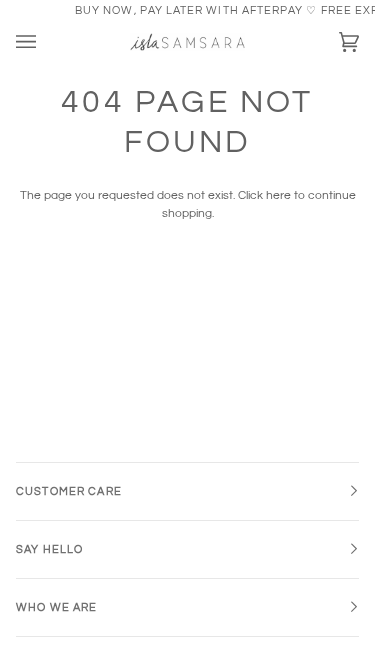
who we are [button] (56, 607)
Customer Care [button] (69, 491)
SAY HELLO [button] (49, 549)
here (278, 195)
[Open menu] (46, 42)
